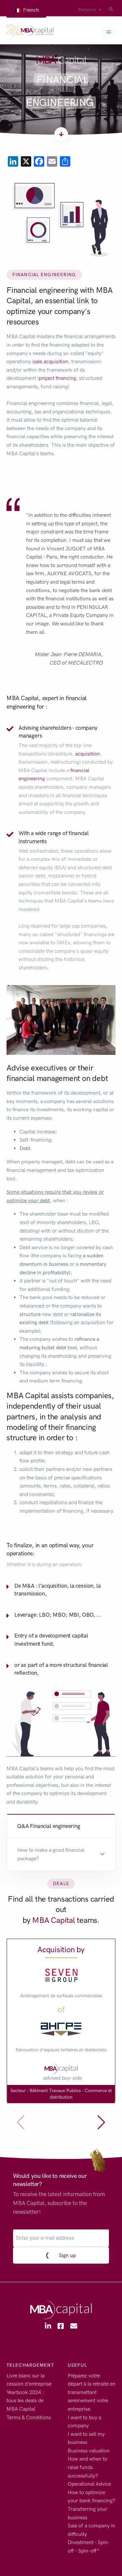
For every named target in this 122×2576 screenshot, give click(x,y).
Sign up (67, 2255)
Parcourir (87, 10)
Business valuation (89, 2451)
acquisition (56, 361)
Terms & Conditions (29, 2417)
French (30, 10)
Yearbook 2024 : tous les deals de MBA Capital (25, 2401)
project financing (57, 378)
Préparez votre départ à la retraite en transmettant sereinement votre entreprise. (92, 2392)
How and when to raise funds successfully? (88, 2467)
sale (38, 361)
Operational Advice (89, 2484)
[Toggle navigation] (108, 32)
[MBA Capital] (30, 32)
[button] (61, 1854)
